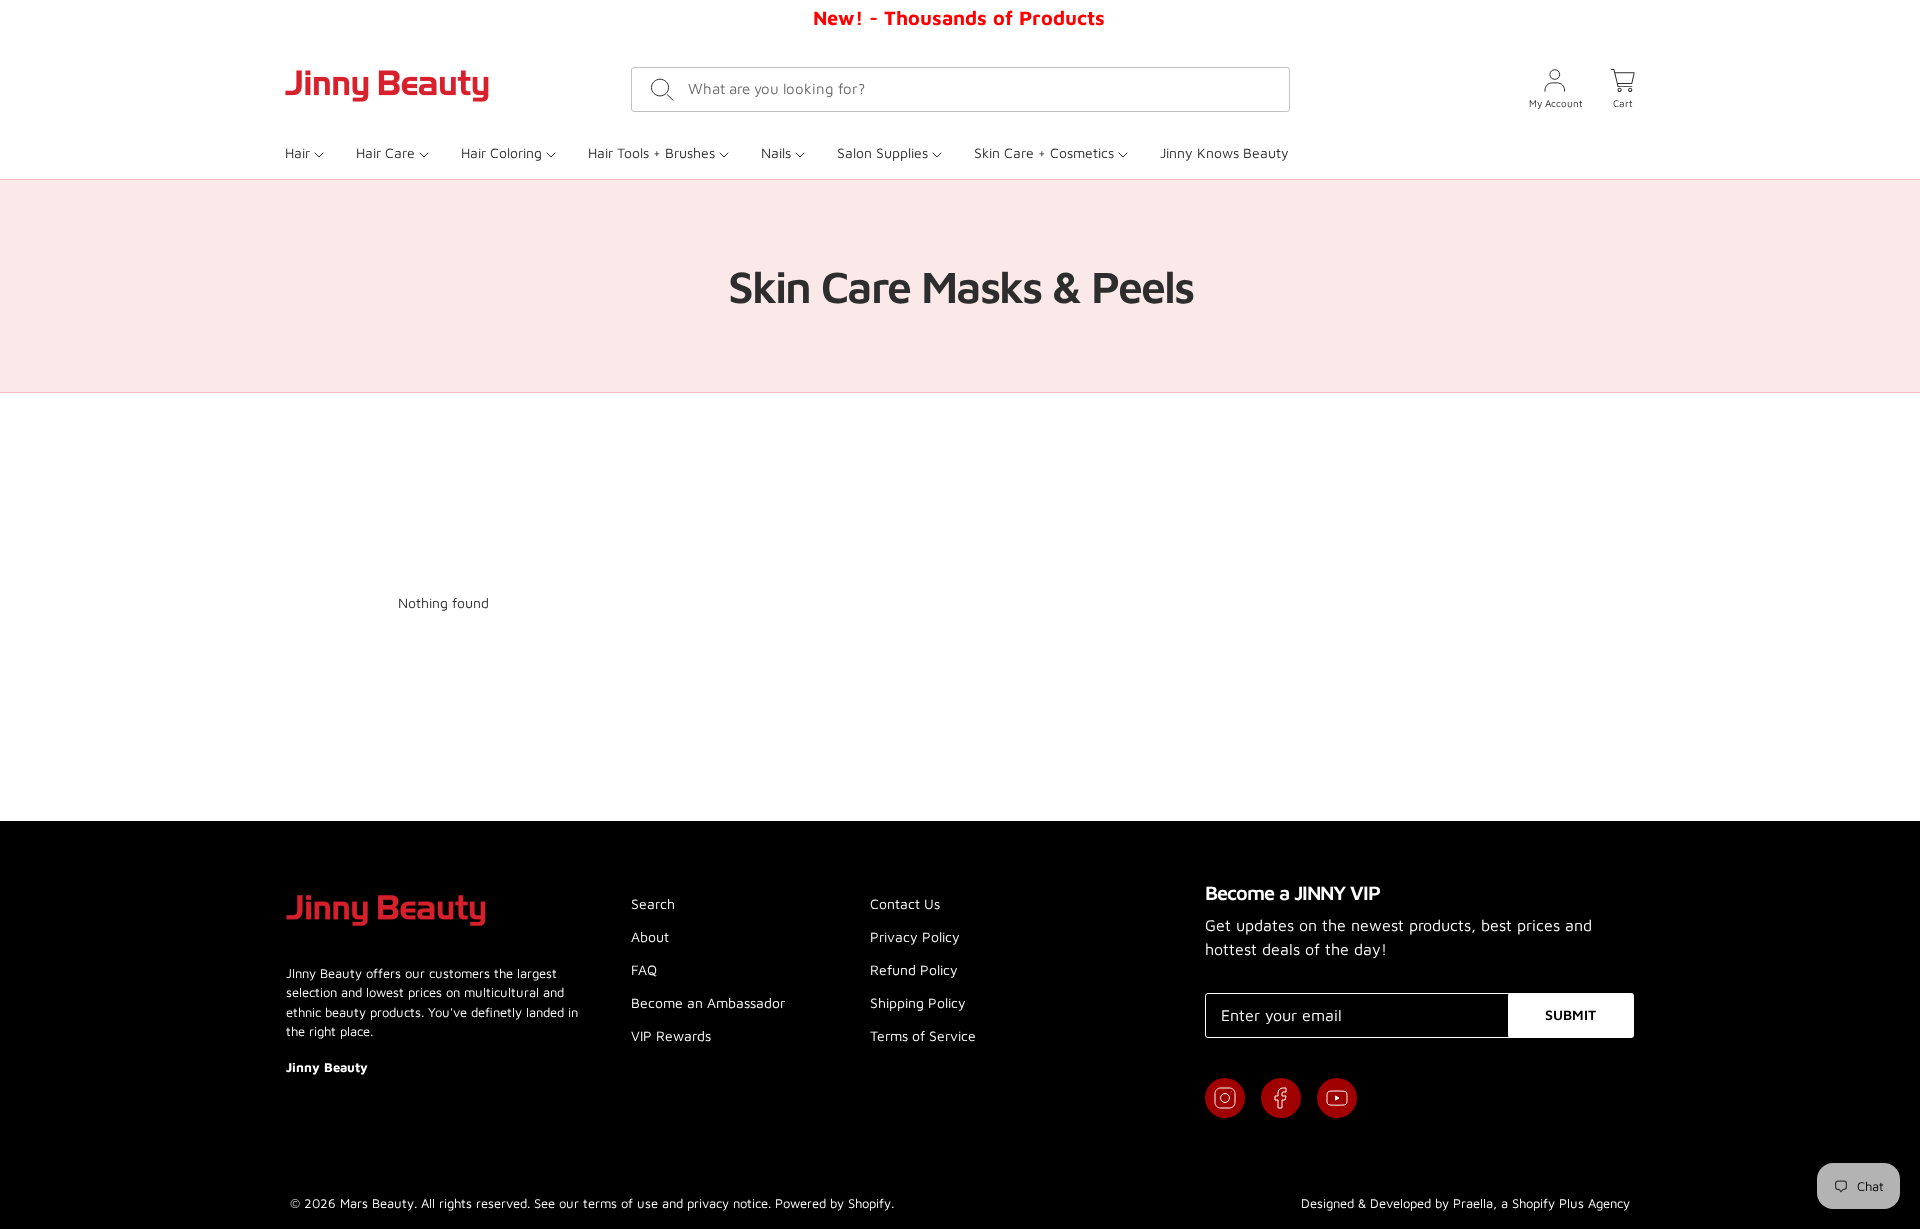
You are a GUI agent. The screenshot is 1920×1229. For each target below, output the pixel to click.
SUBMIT (1570, 1014)
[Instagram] (1225, 1098)
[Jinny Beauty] (387, 86)
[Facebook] (1281, 1098)
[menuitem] (312, 152)
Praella (1473, 1203)
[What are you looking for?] (662, 89)
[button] (1623, 89)
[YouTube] (1337, 1098)
